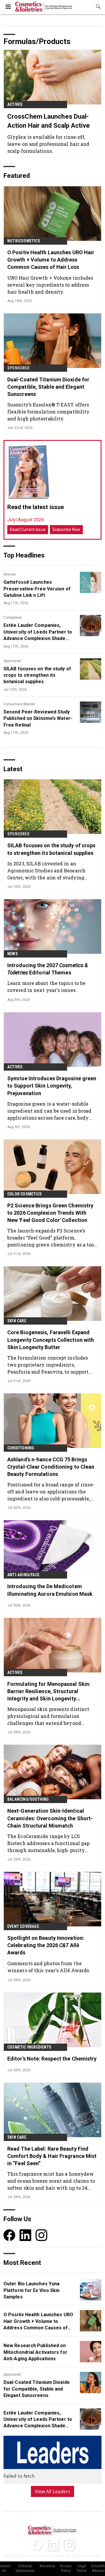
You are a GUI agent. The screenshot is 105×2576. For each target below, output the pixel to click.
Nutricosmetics (24, 241)
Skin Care (17, 1321)
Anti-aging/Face (23, 1575)
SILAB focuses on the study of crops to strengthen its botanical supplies (37, 675)
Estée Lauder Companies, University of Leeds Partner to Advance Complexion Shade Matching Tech (38, 632)
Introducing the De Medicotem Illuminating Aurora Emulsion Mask (50, 1590)
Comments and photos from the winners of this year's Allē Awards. (49, 1967)
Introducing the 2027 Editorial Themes (48, 969)
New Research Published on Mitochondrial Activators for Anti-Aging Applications (35, 2352)
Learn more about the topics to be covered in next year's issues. (46, 987)
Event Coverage (23, 1926)
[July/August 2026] (29, 472)
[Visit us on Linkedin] (25, 2235)
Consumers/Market (19, 704)
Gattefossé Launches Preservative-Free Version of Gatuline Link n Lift (37, 589)
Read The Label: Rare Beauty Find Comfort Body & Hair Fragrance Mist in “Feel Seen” (52, 2156)
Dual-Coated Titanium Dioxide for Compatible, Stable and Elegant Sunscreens (48, 387)
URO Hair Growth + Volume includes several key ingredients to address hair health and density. (50, 285)
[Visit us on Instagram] (41, 2235)
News (13, 954)
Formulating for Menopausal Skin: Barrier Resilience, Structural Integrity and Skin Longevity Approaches (49, 1692)
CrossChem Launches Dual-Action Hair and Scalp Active (49, 121)
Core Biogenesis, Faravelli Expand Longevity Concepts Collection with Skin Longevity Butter (51, 1340)
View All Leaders (53, 2491)
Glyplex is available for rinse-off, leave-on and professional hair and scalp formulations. (48, 144)
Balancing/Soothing (28, 1799)
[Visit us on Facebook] (9, 2235)
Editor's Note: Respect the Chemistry (52, 2059)
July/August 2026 (26, 520)
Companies (13, 618)
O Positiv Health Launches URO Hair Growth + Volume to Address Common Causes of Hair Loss (51, 260)
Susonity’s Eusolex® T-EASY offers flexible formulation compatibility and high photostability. (48, 412)
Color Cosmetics (24, 1194)
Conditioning (21, 1448)
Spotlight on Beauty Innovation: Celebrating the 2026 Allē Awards (46, 1945)
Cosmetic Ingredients (29, 2047)
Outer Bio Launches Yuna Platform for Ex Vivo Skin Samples (32, 2290)
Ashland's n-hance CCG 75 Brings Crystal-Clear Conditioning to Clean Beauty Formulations (51, 1467)
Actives (15, 104)
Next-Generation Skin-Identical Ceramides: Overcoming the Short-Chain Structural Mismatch (50, 1818)
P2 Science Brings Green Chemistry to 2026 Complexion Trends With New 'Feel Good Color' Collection (50, 1213)
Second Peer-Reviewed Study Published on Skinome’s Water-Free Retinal (38, 718)
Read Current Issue (28, 529)
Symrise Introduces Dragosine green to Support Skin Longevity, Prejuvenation (52, 1086)
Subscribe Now (66, 529)
